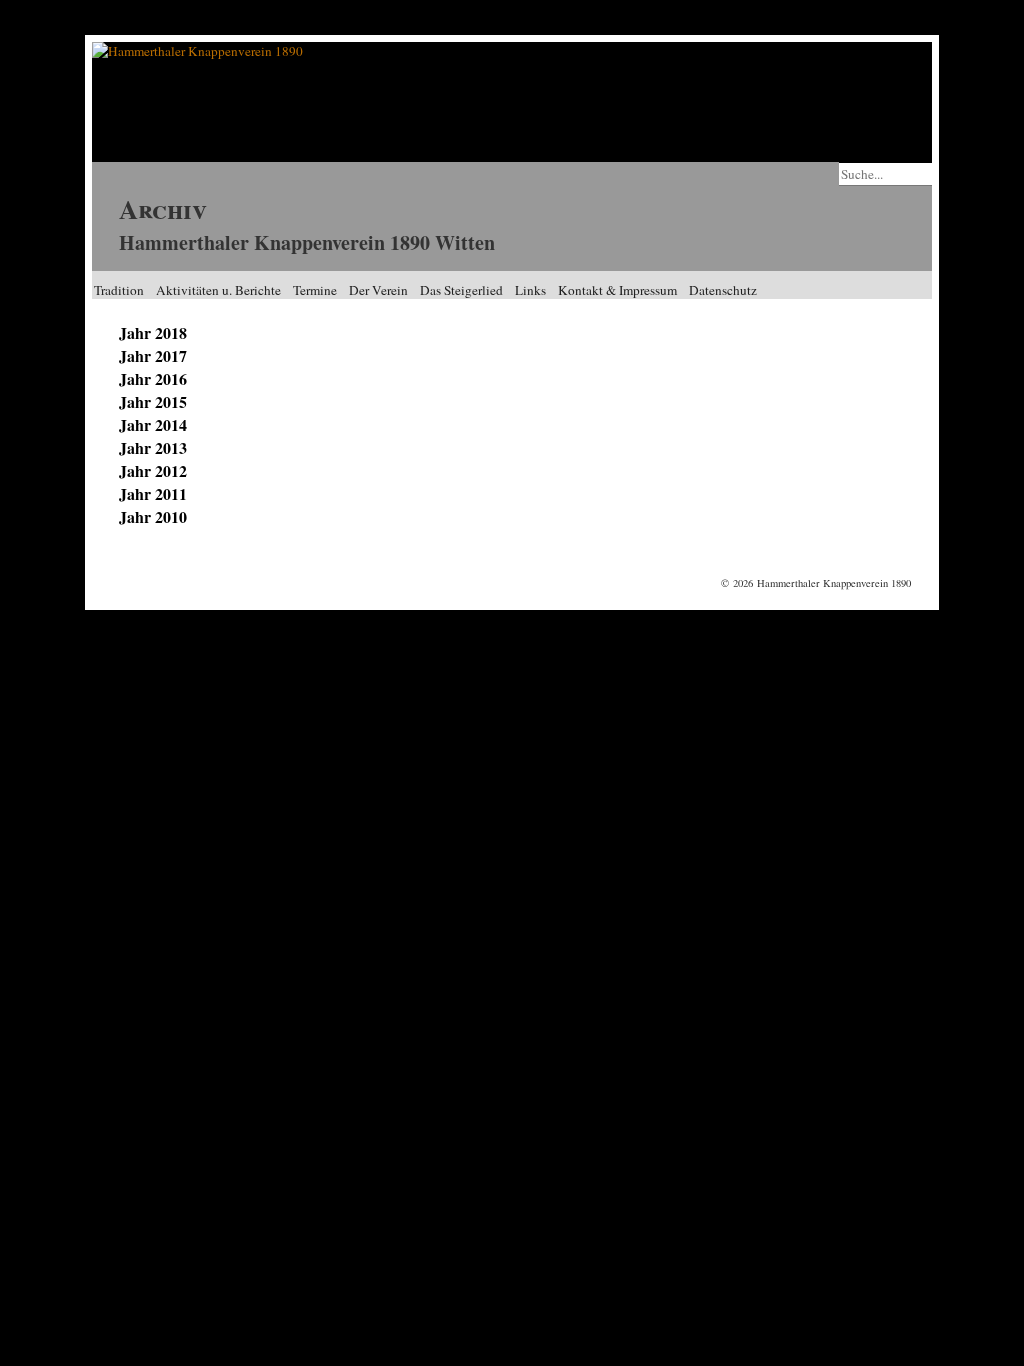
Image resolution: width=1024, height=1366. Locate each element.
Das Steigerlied (461, 290)
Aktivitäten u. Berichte (218, 290)
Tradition (119, 290)
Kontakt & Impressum (617, 290)
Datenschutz (723, 290)
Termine (315, 290)
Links (530, 290)
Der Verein (378, 290)
